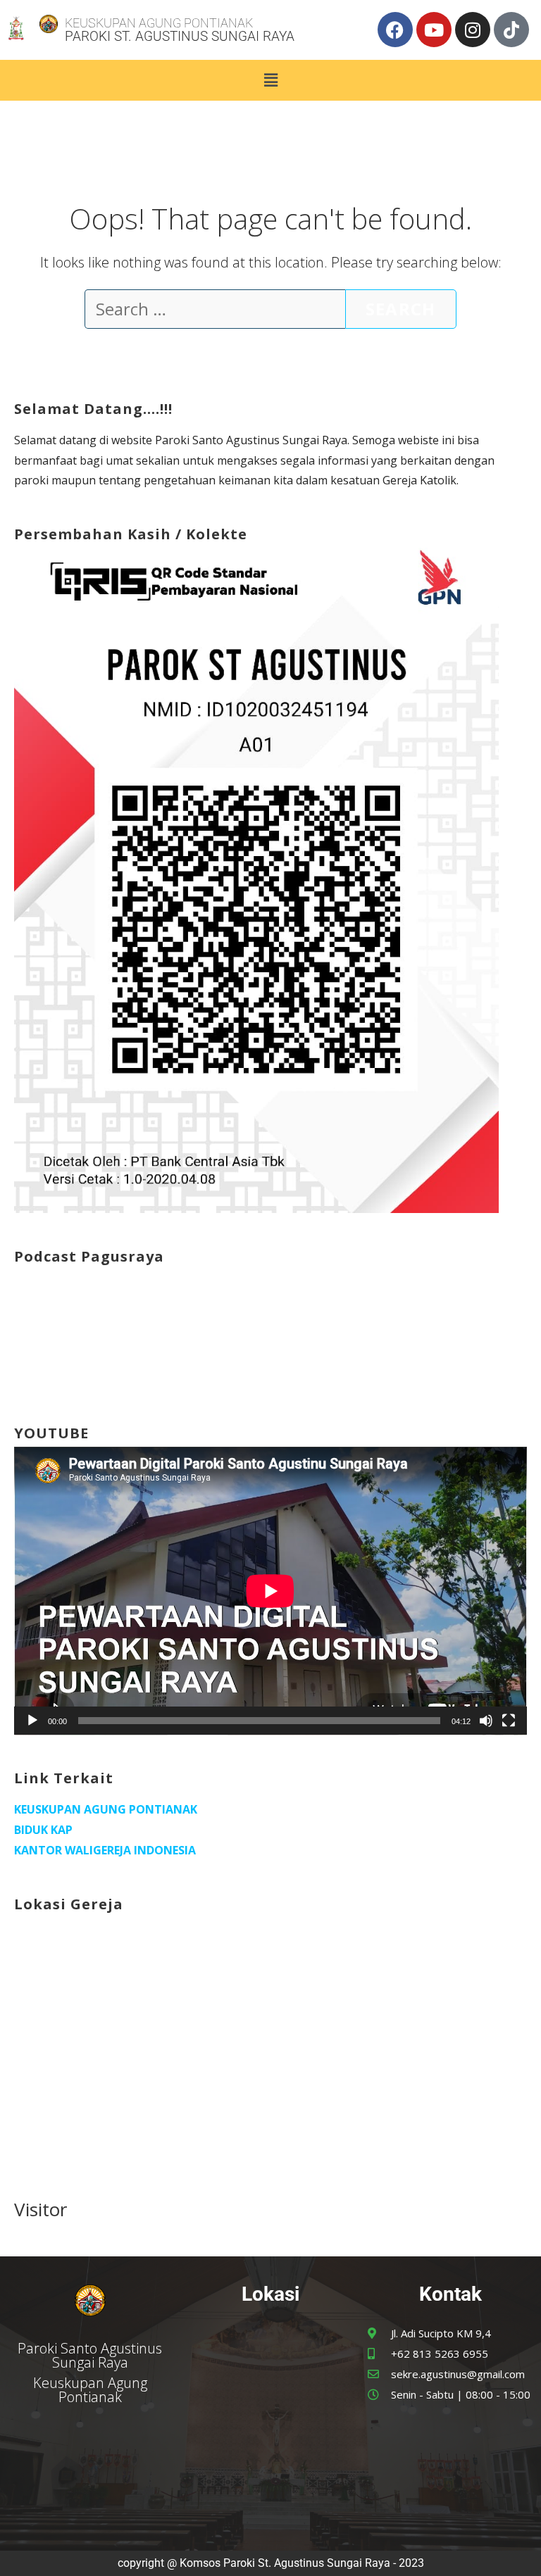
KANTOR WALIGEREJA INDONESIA (105, 1850)
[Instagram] (473, 30)
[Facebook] (395, 30)
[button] (270, 80)
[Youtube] (434, 30)
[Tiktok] (511, 30)
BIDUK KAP (43, 1830)
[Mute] (486, 1721)
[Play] (32, 1721)
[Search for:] (215, 311)
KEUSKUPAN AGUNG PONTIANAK (106, 1809)
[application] (270, 1591)
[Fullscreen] (509, 1721)
